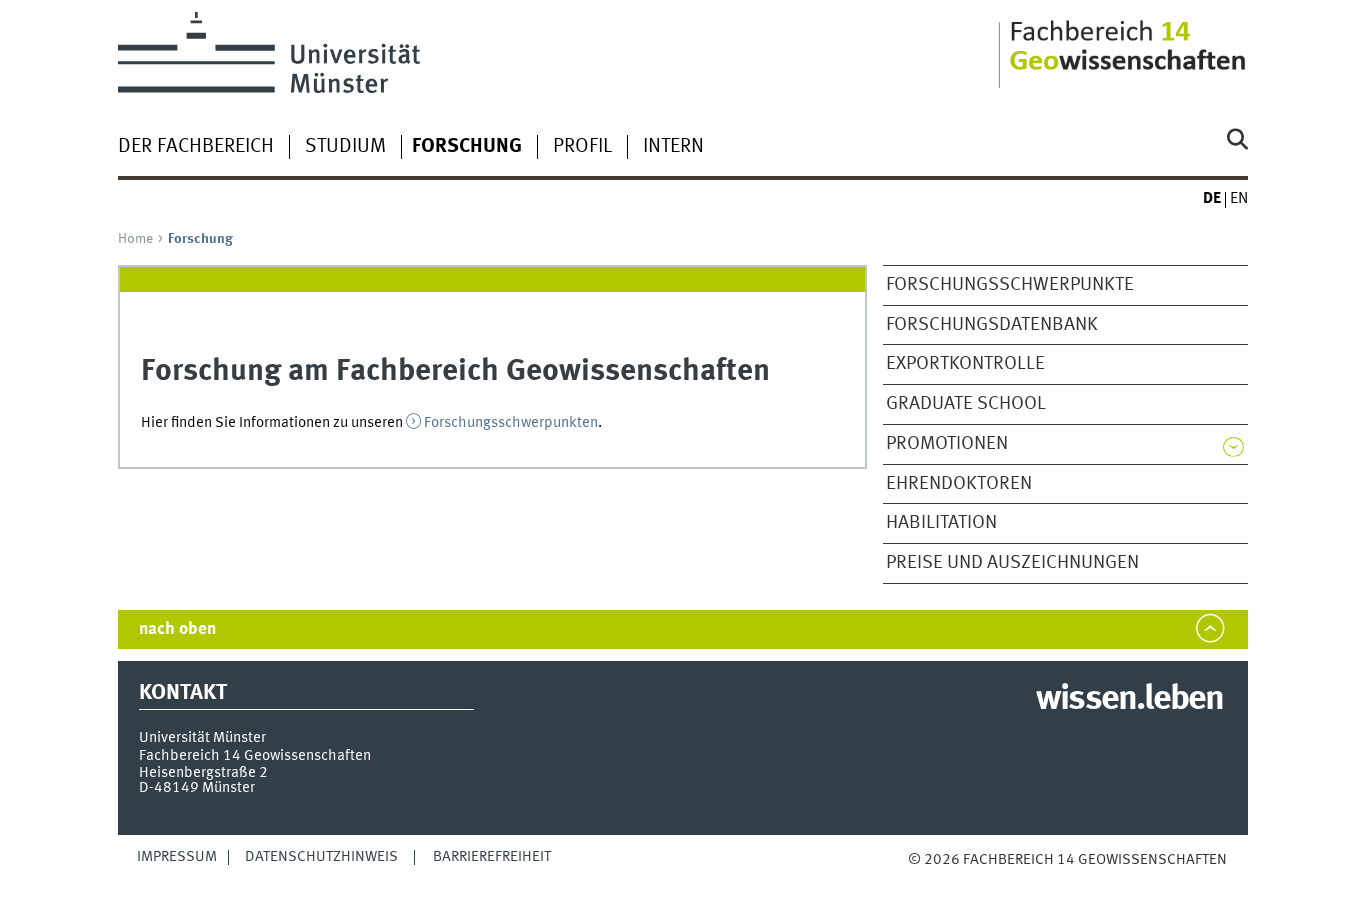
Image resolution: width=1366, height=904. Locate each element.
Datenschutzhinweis (321, 857)
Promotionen (947, 444)
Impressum (177, 857)
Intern (673, 147)
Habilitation (941, 523)
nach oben (177, 629)
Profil (582, 147)
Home (135, 239)
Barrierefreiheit (492, 857)
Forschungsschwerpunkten (511, 423)
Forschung (467, 147)
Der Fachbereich (196, 147)
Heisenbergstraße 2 (203, 773)
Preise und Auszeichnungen (1012, 563)
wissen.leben (1129, 700)
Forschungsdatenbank (992, 325)
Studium (345, 147)
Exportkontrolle (965, 364)
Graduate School (966, 404)
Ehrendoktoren (959, 484)
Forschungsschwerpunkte (1010, 285)
